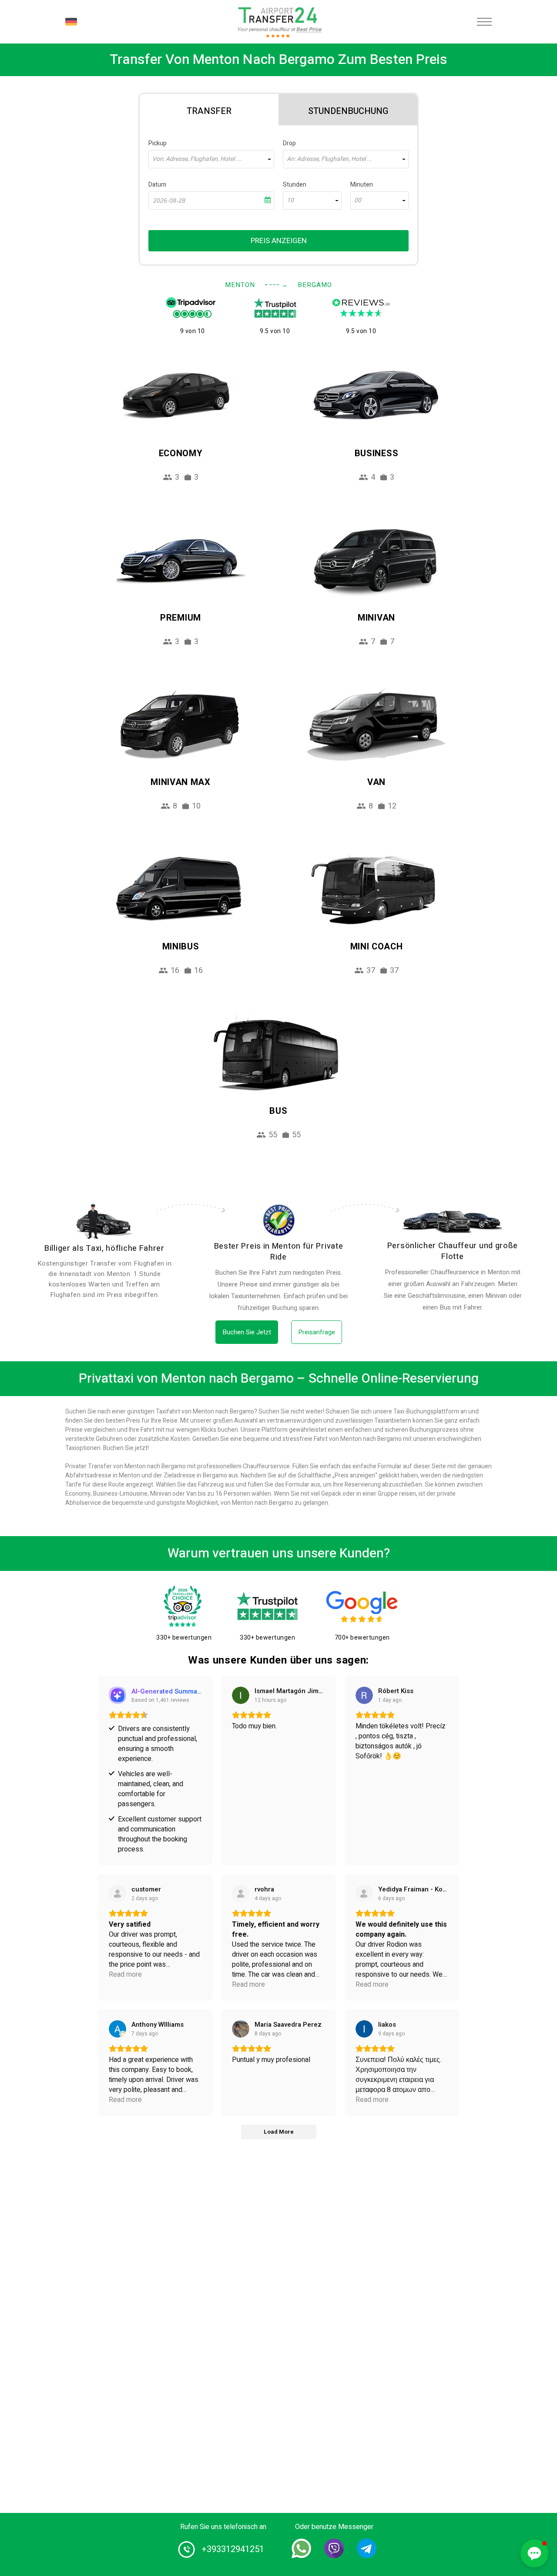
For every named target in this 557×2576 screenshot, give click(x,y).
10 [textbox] (290, 200)
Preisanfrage (317, 1332)
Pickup (158, 143)
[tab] (209, 110)
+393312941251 (233, 2549)
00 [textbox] (358, 200)
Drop (289, 143)
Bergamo (315, 285)
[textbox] (211, 159)
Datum (157, 185)
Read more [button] (125, 1975)
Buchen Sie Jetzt (247, 1332)
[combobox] (211, 159)
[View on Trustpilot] (117, 1894)
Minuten (362, 185)
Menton (240, 285)
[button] (534, 2553)
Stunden (295, 185)
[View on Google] (241, 1695)
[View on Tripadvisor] (364, 1894)
